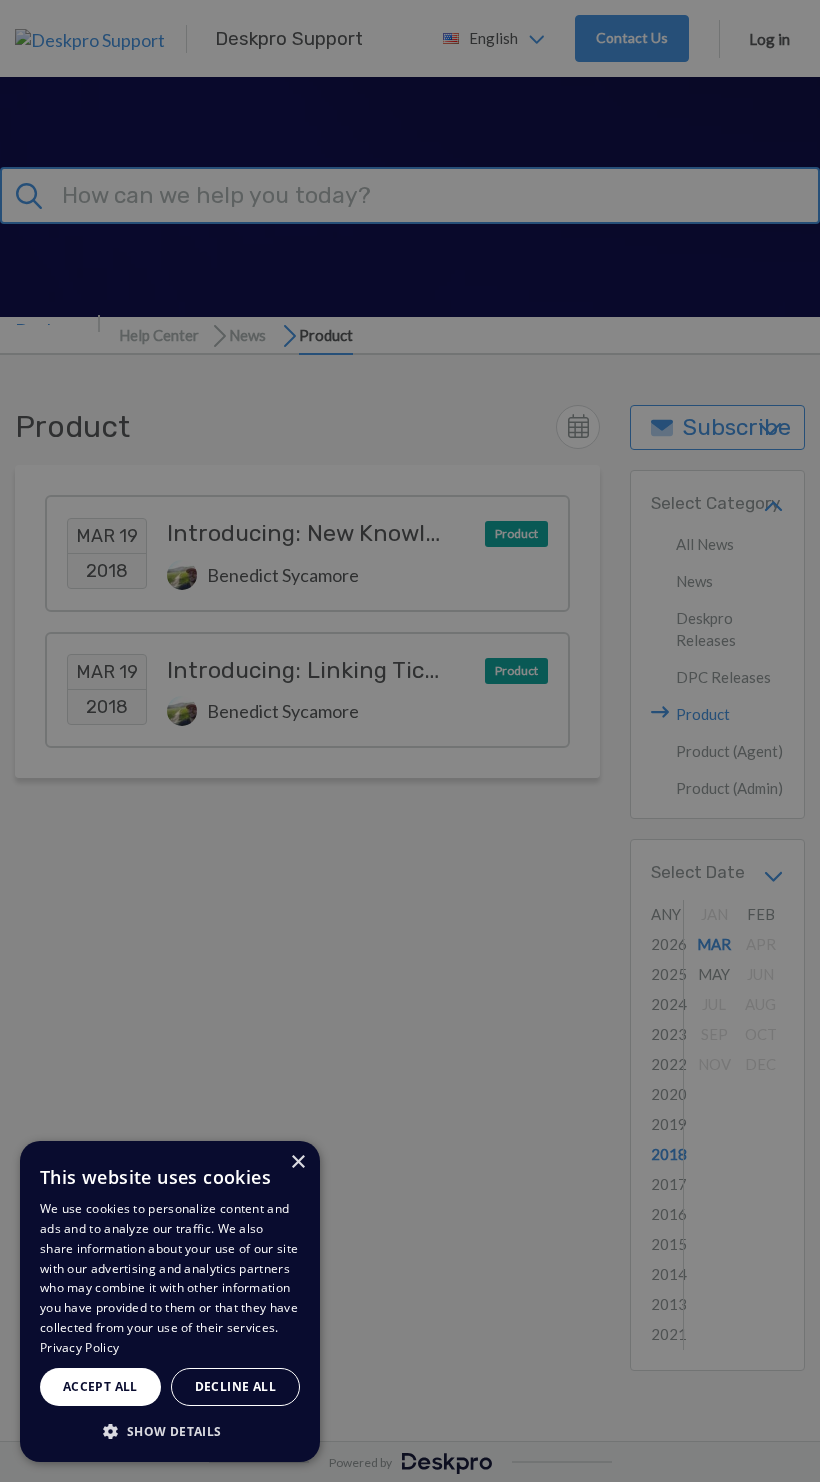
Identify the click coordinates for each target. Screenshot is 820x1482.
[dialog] (170, 1301)
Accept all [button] (100, 1386)
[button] (170, 1430)
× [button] (297, 1162)
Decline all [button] (235, 1386)
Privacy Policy (79, 1347)
